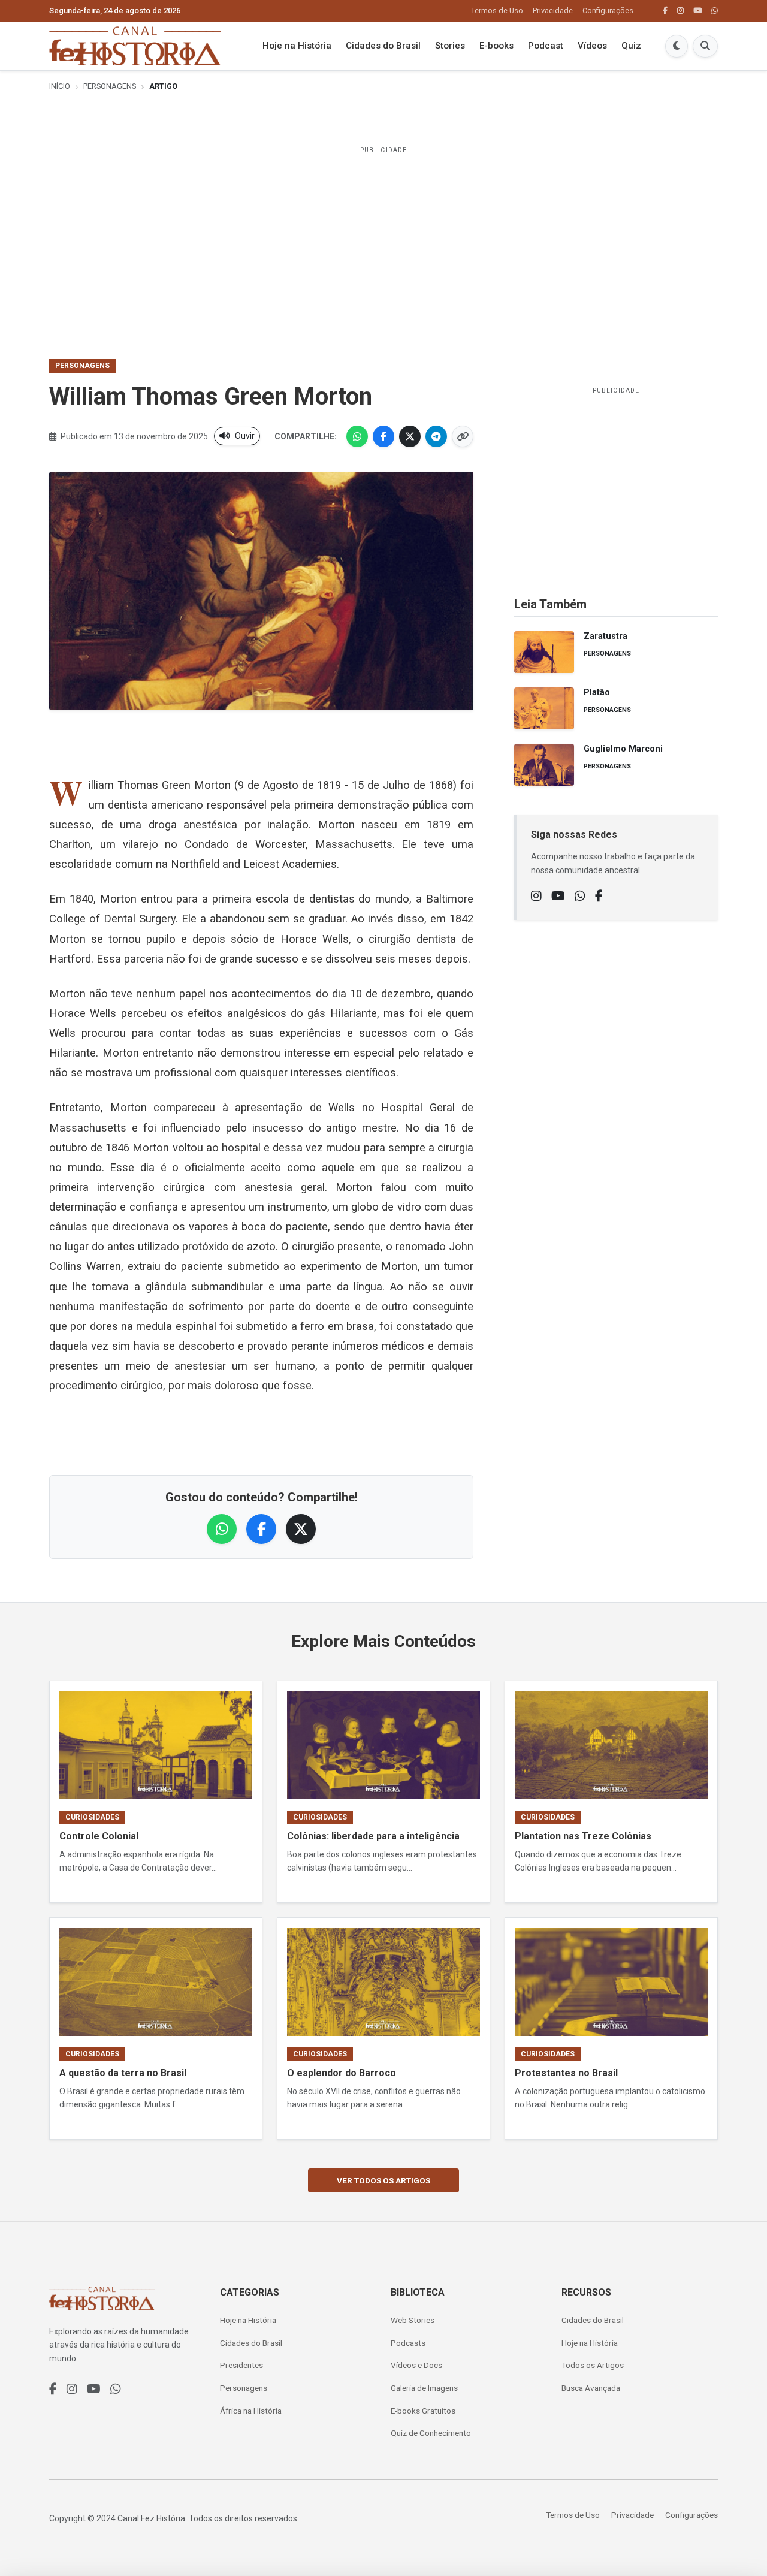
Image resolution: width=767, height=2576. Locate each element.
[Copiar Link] (463, 436)
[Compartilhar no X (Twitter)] (410, 436)
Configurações (608, 10)
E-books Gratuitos (423, 2411)
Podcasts (408, 2343)
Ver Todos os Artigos (383, 2180)
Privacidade (553, 10)
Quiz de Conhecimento (431, 2433)
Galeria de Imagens (424, 2388)
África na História (251, 2411)
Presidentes (241, 2365)
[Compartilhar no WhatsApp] (357, 436)
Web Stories (413, 2320)
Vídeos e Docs (416, 2365)
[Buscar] (705, 46)
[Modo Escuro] (677, 46)
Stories (450, 46)
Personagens (110, 86)
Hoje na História (297, 46)
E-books (496, 46)
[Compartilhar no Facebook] (383, 436)
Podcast (546, 46)
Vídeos (592, 46)
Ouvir (245, 436)
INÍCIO (60, 86)
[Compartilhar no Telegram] (436, 436)
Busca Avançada (591, 2388)
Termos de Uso (497, 10)
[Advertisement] (383, 245)
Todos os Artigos (593, 2365)
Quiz (631, 46)
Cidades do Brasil (383, 46)
